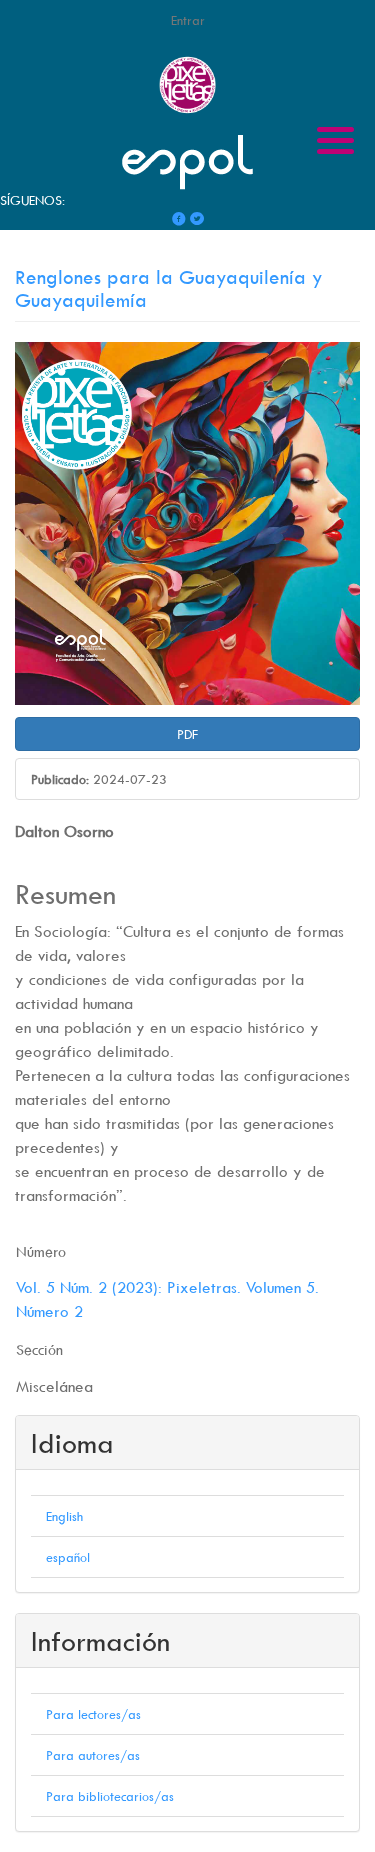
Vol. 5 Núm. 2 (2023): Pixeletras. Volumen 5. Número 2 (167, 1299)
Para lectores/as (93, 1714)
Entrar (188, 20)
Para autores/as (93, 1755)
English (64, 1516)
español (68, 1557)
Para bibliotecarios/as (110, 1796)
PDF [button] (187, 734)
